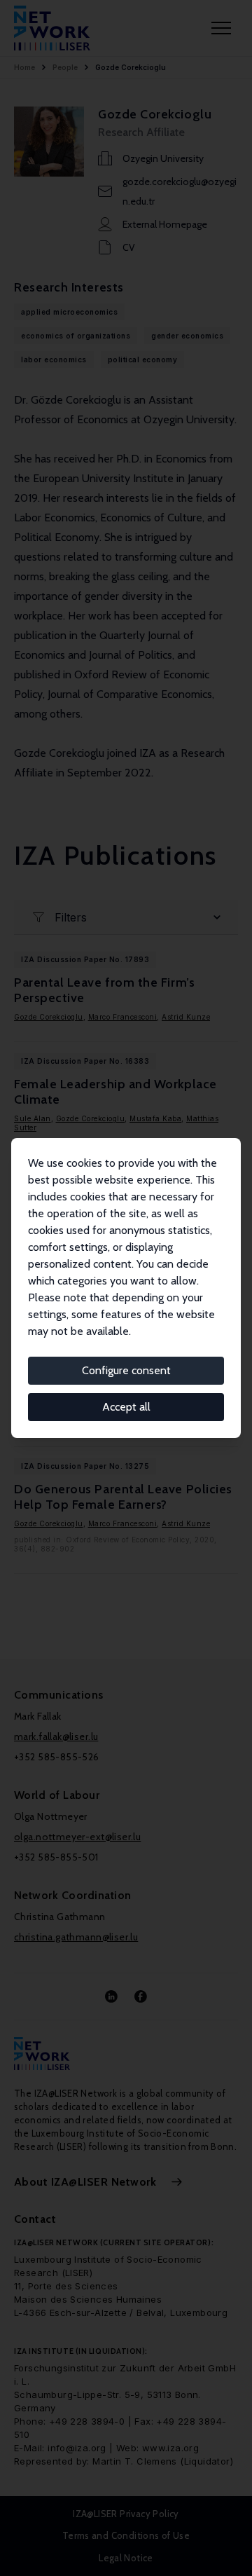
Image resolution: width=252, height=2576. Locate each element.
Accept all (126, 1407)
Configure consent (126, 1370)
